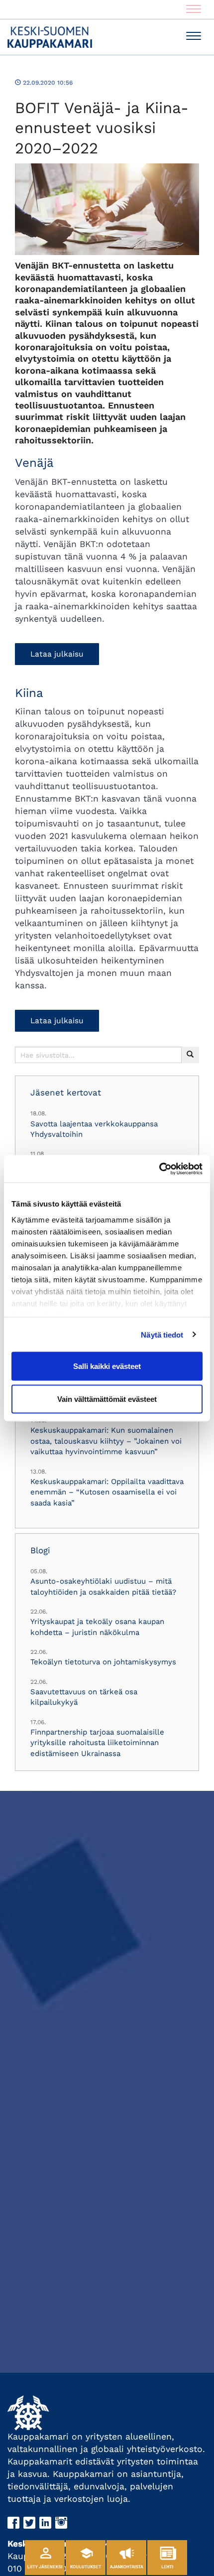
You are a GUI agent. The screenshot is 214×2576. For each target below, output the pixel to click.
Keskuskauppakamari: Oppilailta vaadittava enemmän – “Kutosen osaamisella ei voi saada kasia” (107, 1492)
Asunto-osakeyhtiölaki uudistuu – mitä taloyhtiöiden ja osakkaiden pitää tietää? (103, 1586)
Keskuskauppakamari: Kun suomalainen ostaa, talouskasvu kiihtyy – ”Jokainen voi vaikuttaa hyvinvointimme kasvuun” (106, 1441)
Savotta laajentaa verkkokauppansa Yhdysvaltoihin (94, 1129)
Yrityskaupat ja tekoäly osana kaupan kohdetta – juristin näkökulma (97, 1627)
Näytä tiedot (162, 1334)
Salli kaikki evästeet (107, 1366)
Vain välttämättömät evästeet (107, 1399)
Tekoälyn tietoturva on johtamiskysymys (103, 1662)
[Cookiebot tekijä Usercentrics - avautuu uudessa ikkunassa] (159, 1169)
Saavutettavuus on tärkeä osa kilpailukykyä (84, 1697)
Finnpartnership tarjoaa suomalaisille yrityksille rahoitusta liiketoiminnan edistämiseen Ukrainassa (97, 1743)
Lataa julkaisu (57, 654)
